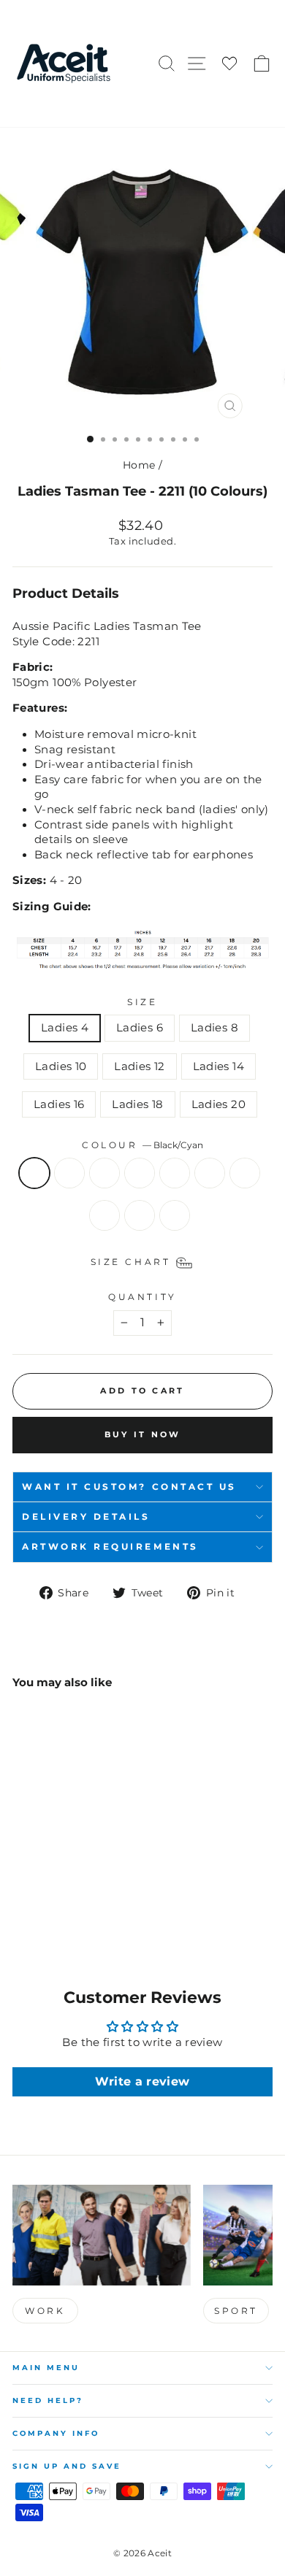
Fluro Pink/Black (140, 1215)
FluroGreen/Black (245, 1173)
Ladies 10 (61, 1066)
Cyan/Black (140, 1173)
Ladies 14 (218, 1066)
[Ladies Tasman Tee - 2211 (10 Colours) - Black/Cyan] (21, 1893)
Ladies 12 (139, 1066)
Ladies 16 (59, 1104)
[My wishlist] (229, 64)
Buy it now (143, 1434)
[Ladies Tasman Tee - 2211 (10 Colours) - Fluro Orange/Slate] (54, 1907)
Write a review (142, 2081)
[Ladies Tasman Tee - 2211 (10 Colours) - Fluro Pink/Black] (71, 1907)
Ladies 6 (140, 1028)
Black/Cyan (34, 1173)
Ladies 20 (218, 1104)
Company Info (56, 2433)
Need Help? (48, 2400)
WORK (45, 2311)
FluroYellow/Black (175, 1215)
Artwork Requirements (110, 1547)
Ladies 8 (214, 1028)
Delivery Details (86, 1517)
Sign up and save (67, 2466)
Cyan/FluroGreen (175, 1173)
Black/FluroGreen (104, 1173)
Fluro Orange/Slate (104, 1215)
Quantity (142, 1297)
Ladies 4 (65, 1028)
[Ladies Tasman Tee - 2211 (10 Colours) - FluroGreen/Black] (38, 1907)
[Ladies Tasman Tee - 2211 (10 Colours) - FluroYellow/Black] (88, 1907)
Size (142, 1002)
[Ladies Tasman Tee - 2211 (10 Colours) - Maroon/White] (21, 1907)
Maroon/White (210, 1173)
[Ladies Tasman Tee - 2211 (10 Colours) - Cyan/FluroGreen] (88, 1893)
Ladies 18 (137, 1104)
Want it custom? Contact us (129, 1487)
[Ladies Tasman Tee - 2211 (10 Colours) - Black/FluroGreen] (54, 1893)
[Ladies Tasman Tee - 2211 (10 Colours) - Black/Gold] (38, 1893)
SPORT (236, 2311)
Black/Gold (69, 1173)
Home (139, 465)
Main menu (46, 2368)
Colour (142, 1145)
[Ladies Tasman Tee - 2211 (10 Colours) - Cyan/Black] (71, 1893)
